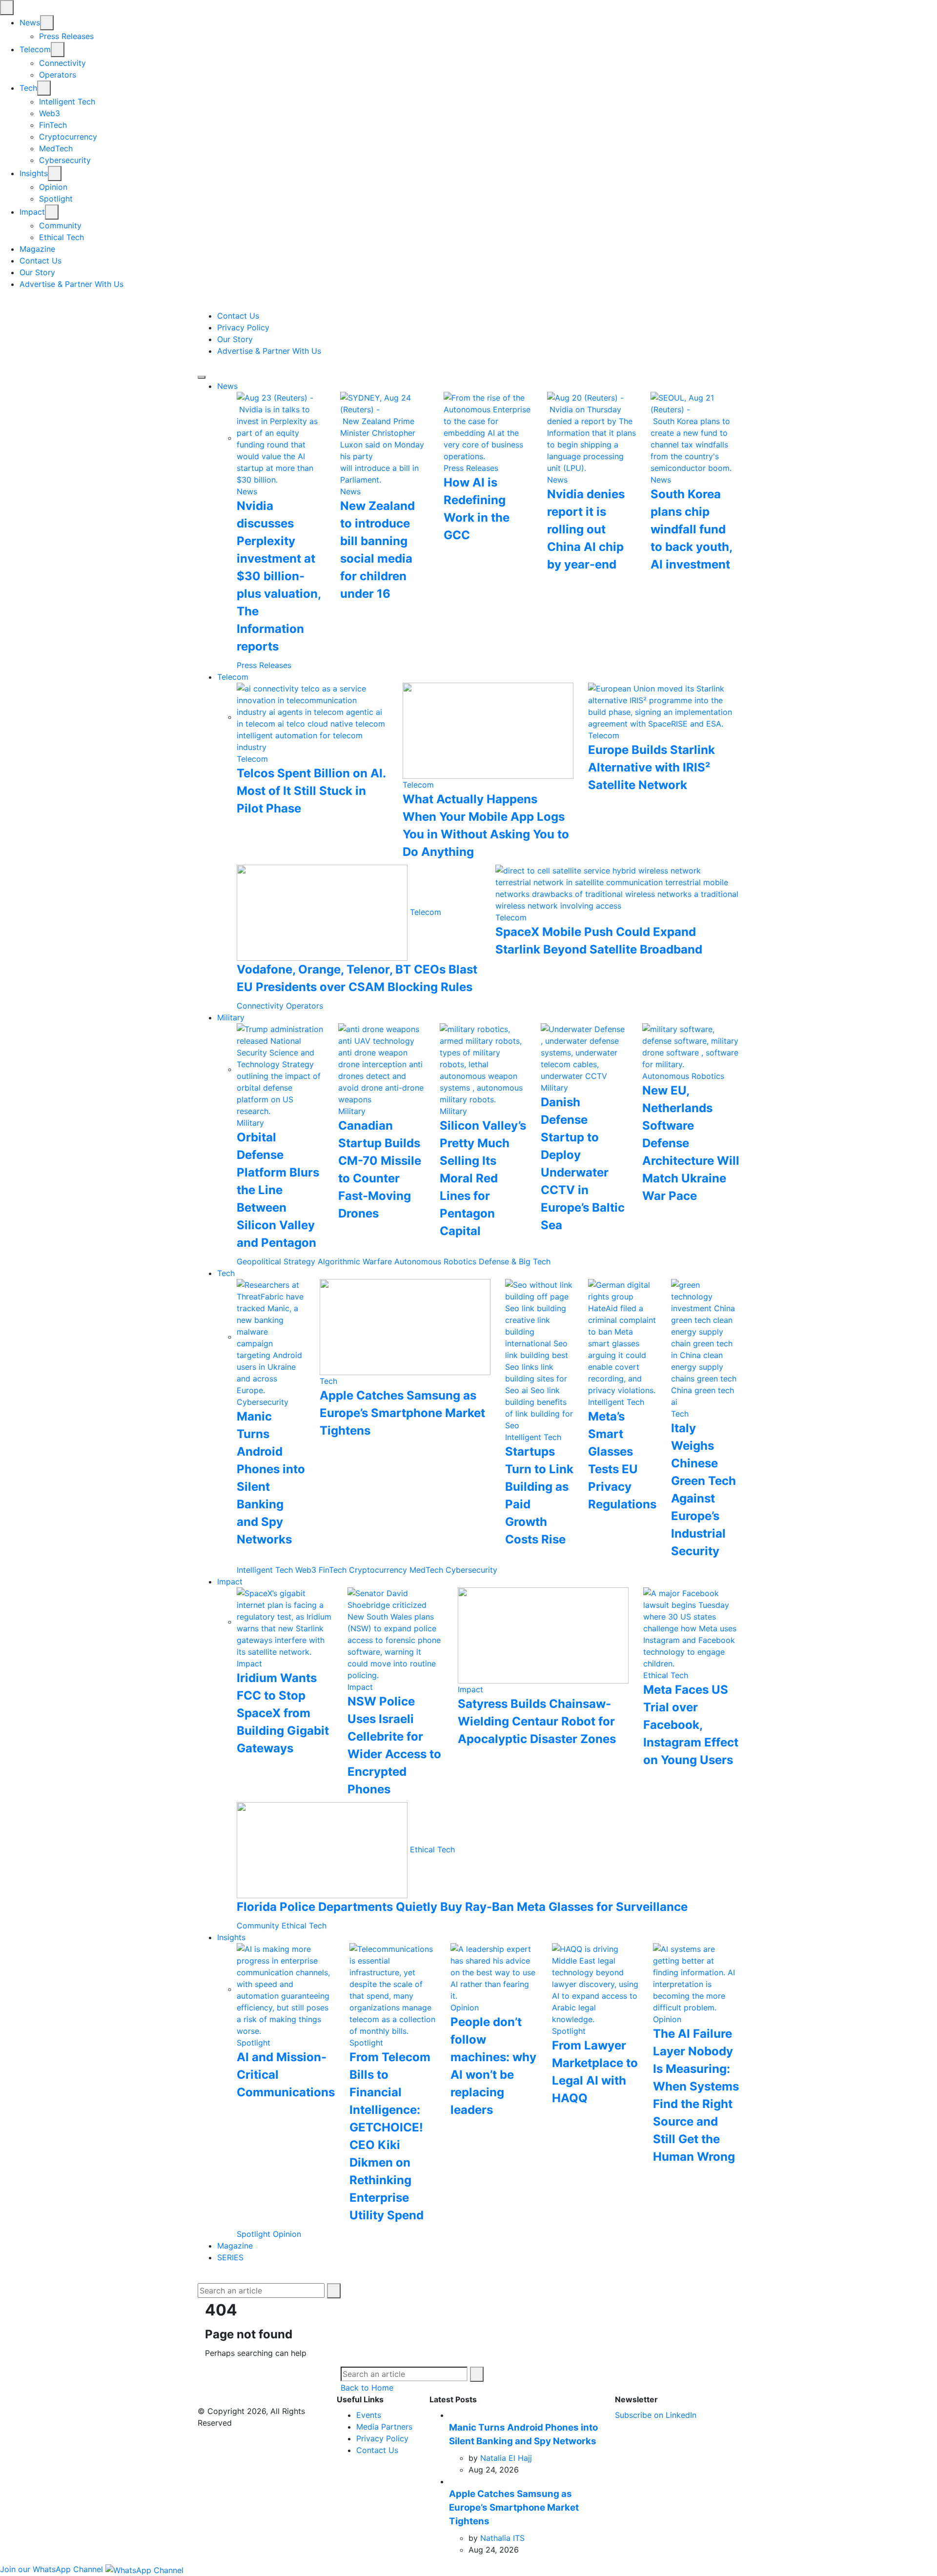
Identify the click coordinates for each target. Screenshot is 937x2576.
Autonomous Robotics (683, 1076)
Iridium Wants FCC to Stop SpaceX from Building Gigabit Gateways (283, 1713)
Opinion (53, 187)
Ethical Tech (61, 237)
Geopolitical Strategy (276, 1261)
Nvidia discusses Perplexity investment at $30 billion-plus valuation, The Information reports (279, 576)
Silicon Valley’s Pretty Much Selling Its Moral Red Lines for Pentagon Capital (483, 1178)
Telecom (35, 49)
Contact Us (41, 261)
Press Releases (66, 36)
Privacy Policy (243, 327)
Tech (28, 88)
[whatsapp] (47, 304)
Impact (32, 212)
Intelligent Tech (67, 101)
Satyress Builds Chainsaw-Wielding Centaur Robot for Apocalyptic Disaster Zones (537, 1721)
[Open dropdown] (47, 23)
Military (231, 1017)
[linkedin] (40, 304)
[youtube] (24, 304)
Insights (34, 173)
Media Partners (384, 2427)
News (30, 22)
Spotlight (56, 199)
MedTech (56, 148)
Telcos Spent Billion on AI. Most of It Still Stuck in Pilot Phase (311, 791)
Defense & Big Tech (515, 1261)
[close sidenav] (7, 8)
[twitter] (14, 304)
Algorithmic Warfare (355, 1261)
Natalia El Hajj (506, 2458)
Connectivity (62, 63)
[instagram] (32, 304)
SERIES (230, 2257)
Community (60, 225)
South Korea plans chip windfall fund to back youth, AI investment (691, 529)
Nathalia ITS (502, 2538)
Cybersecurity (65, 160)
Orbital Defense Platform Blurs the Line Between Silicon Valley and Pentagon (278, 1190)
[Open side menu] (202, 377)
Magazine (37, 249)
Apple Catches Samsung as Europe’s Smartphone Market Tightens (402, 1413)
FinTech (53, 125)
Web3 (50, 113)
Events (369, 2415)
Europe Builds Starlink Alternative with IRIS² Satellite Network (652, 767)
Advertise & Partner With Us (71, 284)
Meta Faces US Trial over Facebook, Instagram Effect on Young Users (691, 1725)
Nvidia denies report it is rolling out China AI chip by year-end (586, 529)
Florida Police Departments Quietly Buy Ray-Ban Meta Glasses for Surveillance (462, 1907)
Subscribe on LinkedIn (656, 2415)
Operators (58, 75)
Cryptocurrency (68, 137)
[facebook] (4, 304)
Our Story (37, 272)
